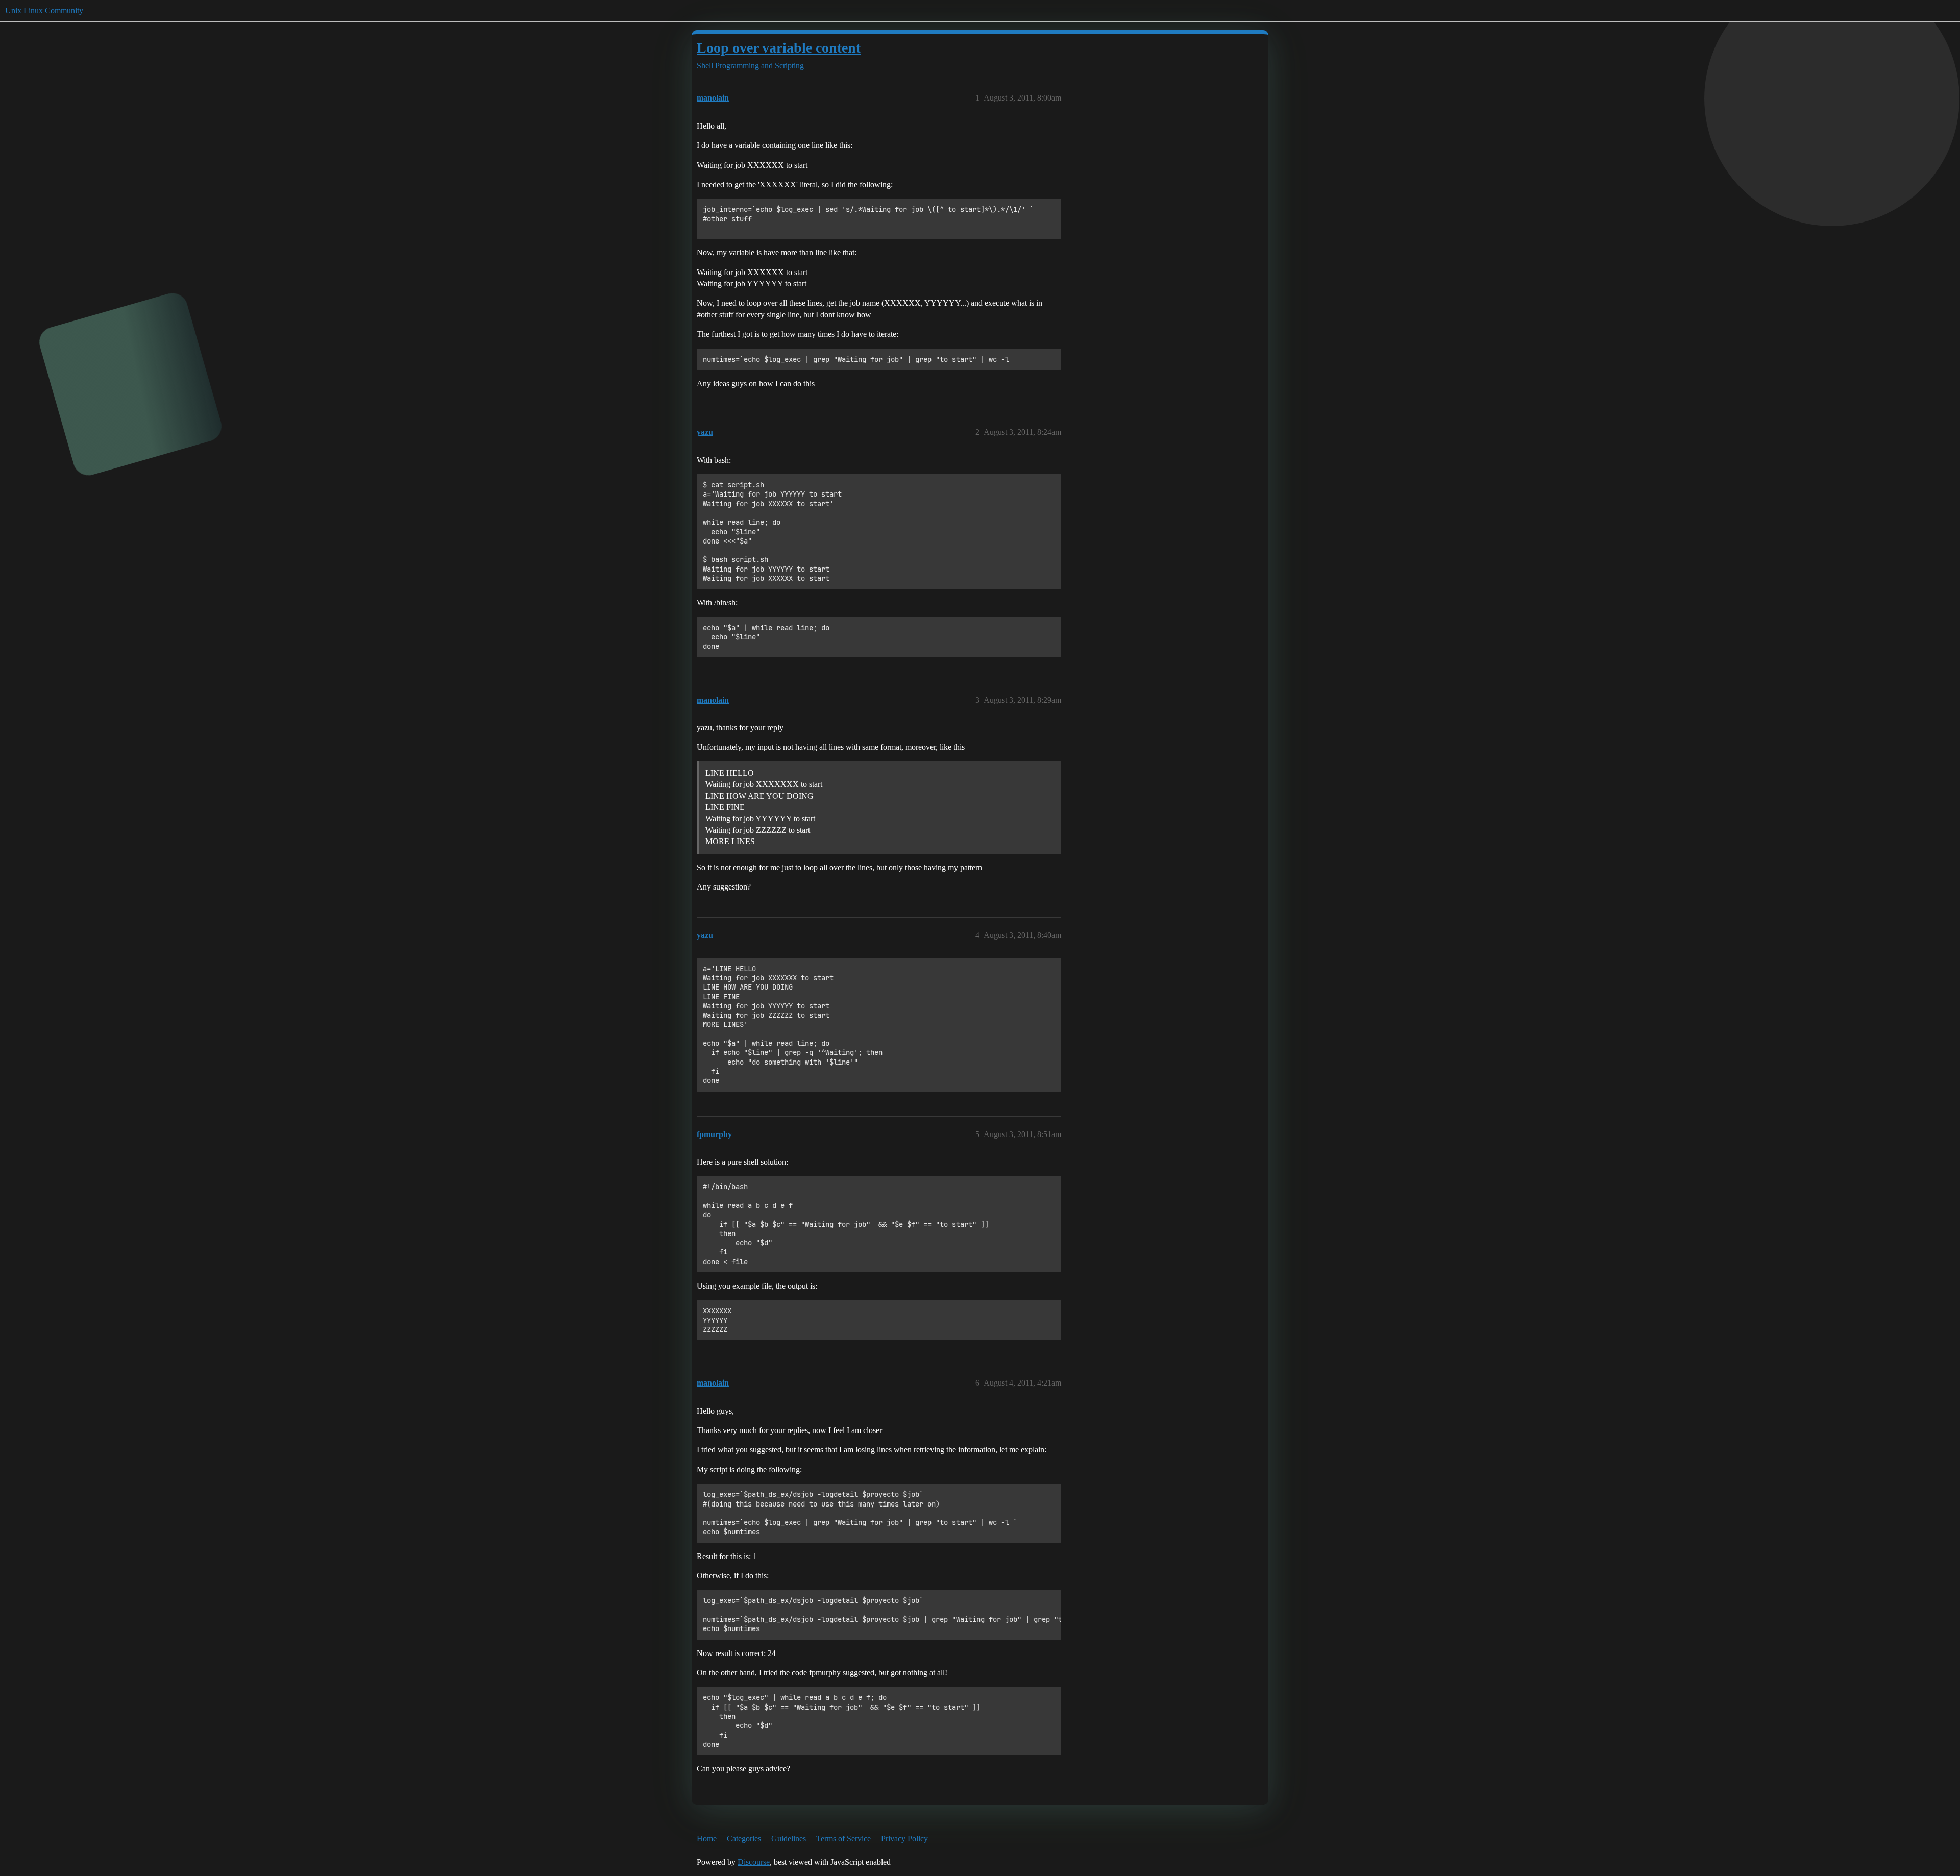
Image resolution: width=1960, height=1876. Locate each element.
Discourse (754, 1862)
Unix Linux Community (44, 10)
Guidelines (789, 1838)
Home (707, 1838)
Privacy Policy (904, 1838)
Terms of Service (843, 1838)
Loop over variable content (779, 48)
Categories (744, 1838)
